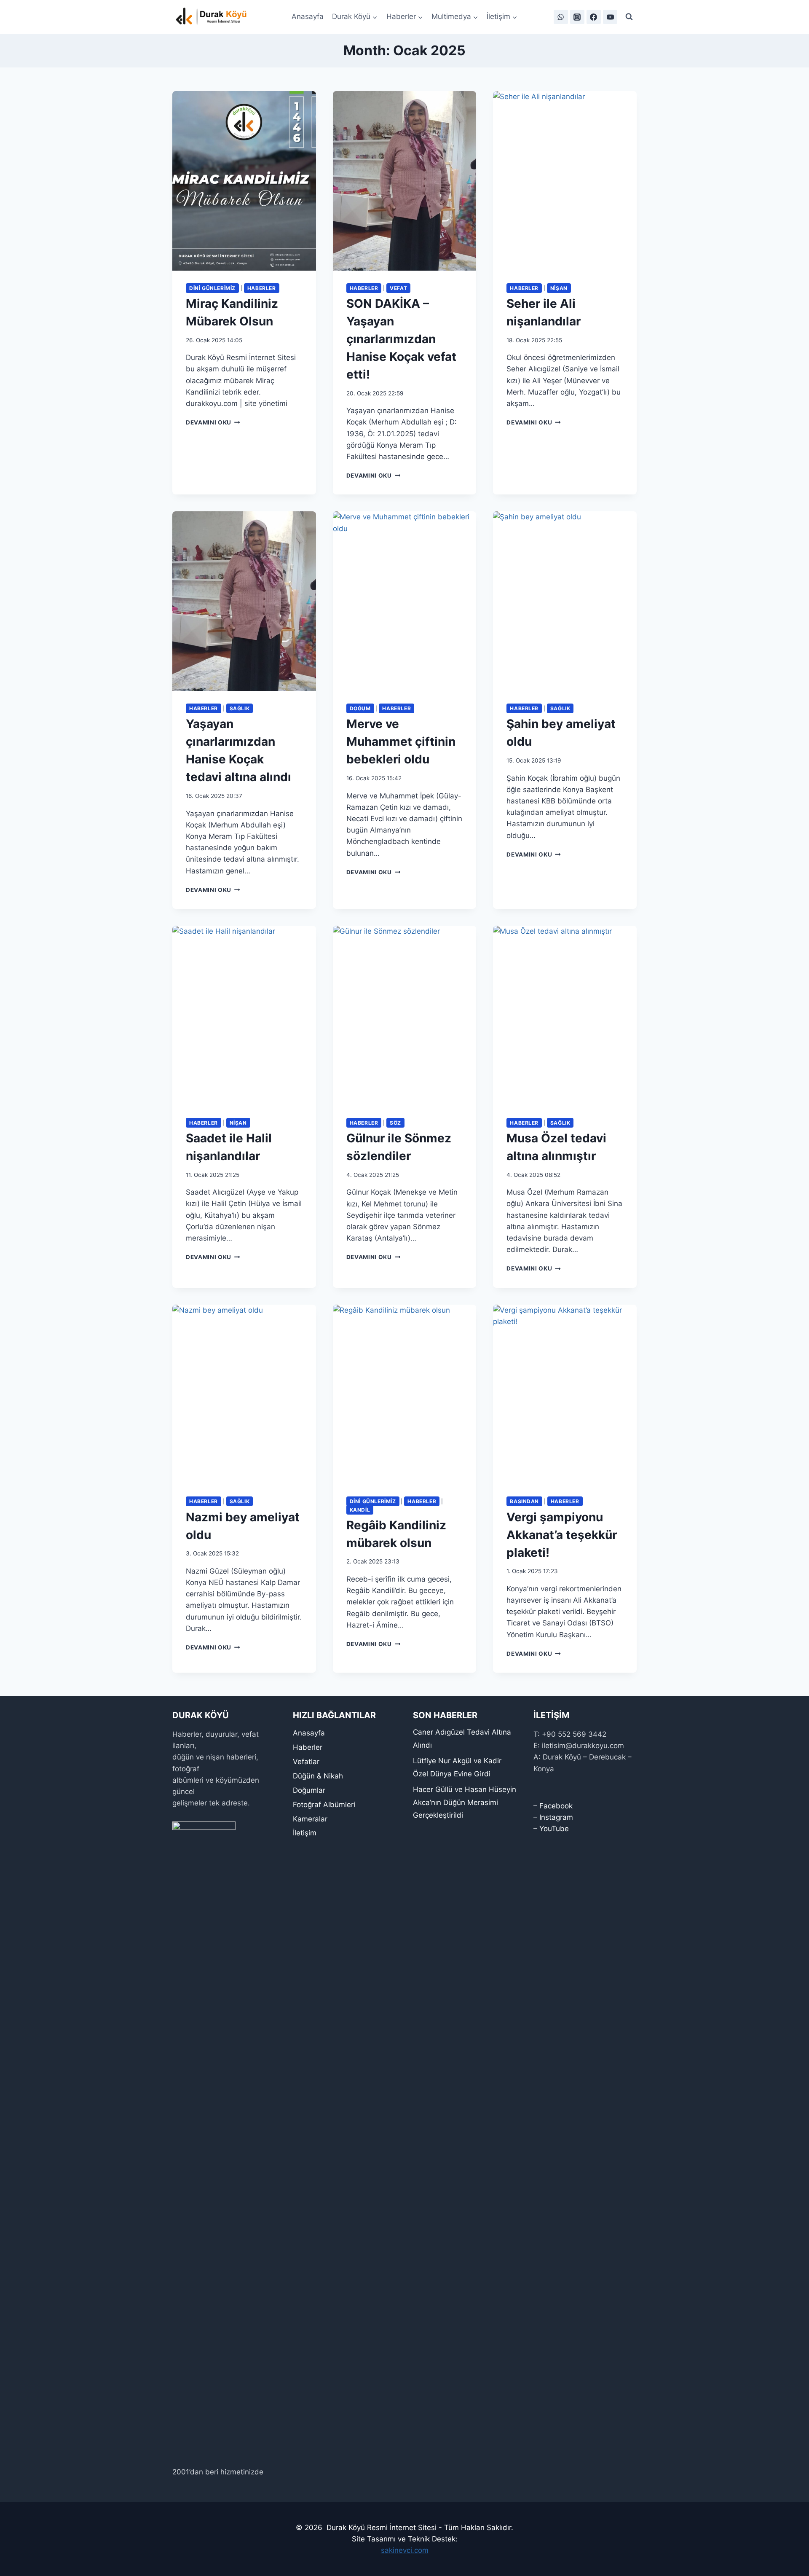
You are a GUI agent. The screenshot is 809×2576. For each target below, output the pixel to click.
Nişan (559, 288)
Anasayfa (308, 16)
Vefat (398, 288)
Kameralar (310, 1819)
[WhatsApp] (561, 17)
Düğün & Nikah (318, 1776)
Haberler (262, 288)
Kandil (360, 1510)
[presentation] (244, 181)
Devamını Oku (213, 422)
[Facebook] (594, 17)
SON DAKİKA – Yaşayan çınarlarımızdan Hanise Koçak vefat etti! (401, 339)
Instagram (556, 1817)
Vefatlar (306, 1762)
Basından (524, 1501)
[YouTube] (610, 17)
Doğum (360, 708)
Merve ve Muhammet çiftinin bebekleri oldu (401, 741)
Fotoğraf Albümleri (324, 1805)
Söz (395, 1123)
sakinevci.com (405, 2550)
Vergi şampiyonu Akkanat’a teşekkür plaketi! (562, 1535)
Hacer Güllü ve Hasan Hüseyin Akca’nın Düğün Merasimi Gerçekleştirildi (465, 1802)
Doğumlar (309, 1790)
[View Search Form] (629, 17)
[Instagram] (577, 17)
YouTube (554, 1829)
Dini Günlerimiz (212, 288)
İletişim (305, 1833)
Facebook (556, 1806)
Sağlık (240, 708)
